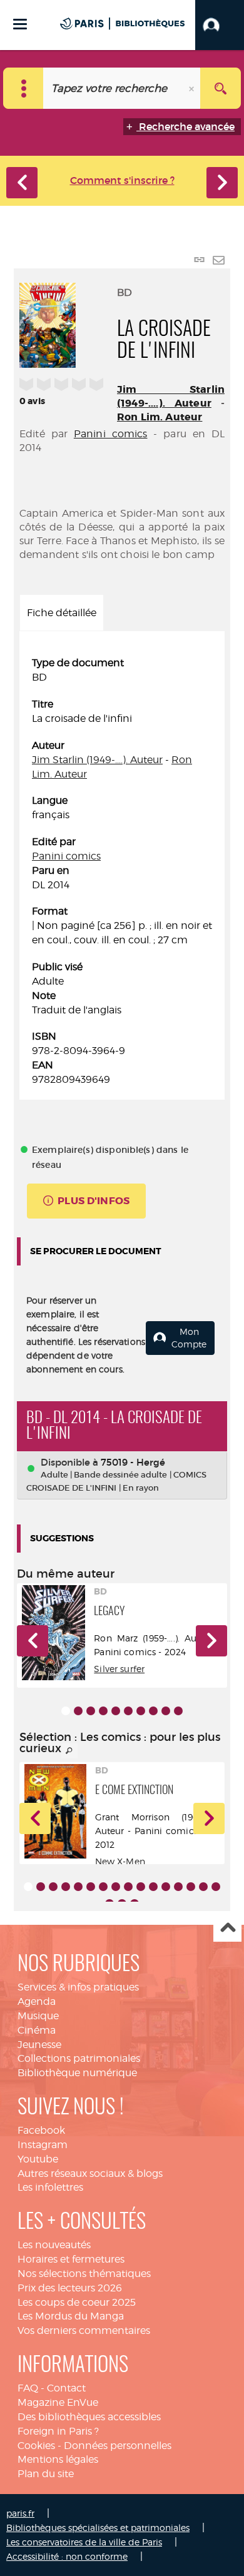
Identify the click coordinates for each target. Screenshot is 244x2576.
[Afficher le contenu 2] (78, 1711)
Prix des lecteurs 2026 (70, 2288)
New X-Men (120, 1861)
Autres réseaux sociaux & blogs (90, 2173)
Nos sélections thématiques (84, 2274)
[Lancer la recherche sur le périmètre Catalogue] (221, 88)
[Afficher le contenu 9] (166, 1711)
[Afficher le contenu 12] (166, 1887)
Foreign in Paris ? (58, 2431)
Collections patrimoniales (79, 2058)
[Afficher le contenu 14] (191, 1887)
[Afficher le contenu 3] (91, 1711)
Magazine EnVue (58, 2402)
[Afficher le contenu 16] (216, 1887)
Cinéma (37, 2030)
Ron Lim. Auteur (160, 417)
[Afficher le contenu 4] (103, 1711)
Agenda (37, 2001)
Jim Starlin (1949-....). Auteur (171, 396)
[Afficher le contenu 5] (116, 1711)
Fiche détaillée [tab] (62, 613)
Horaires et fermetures (71, 2259)
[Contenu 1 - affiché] (66, 1711)
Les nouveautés (54, 2245)
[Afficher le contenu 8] (153, 1711)
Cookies (36, 2446)
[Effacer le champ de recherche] (193, 88)
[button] (220, 25)
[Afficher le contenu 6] (128, 1711)
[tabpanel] (122, 871)
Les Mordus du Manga (71, 2316)
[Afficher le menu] (20, 24)
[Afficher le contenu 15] (203, 1887)
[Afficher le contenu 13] (178, 1887)
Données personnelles (118, 2446)
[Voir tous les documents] (69, 1751)
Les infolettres (50, 2187)
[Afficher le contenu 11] (153, 1887)
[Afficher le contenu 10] (178, 1711)
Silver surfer (119, 1669)
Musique (38, 2016)
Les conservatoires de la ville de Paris (84, 2542)
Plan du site (46, 2474)
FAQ (28, 2388)
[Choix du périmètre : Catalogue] (23, 88)
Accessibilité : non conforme (67, 2556)
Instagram (43, 2145)
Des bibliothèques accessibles (89, 2417)
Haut (227, 1928)
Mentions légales (58, 2459)
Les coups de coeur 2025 (77, 2302)
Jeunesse (39, 2045)
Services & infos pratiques (78, 1987)
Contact (66, 2388)
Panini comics (111, 434)
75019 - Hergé (133, 1462)
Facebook (41, 2130)
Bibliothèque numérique (77, 2073)
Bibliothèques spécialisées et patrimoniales (98, 2528)
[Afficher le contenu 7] (141, 1711)
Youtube (38, 2159)
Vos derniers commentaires (84, 2330)
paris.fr (20, 2513)
